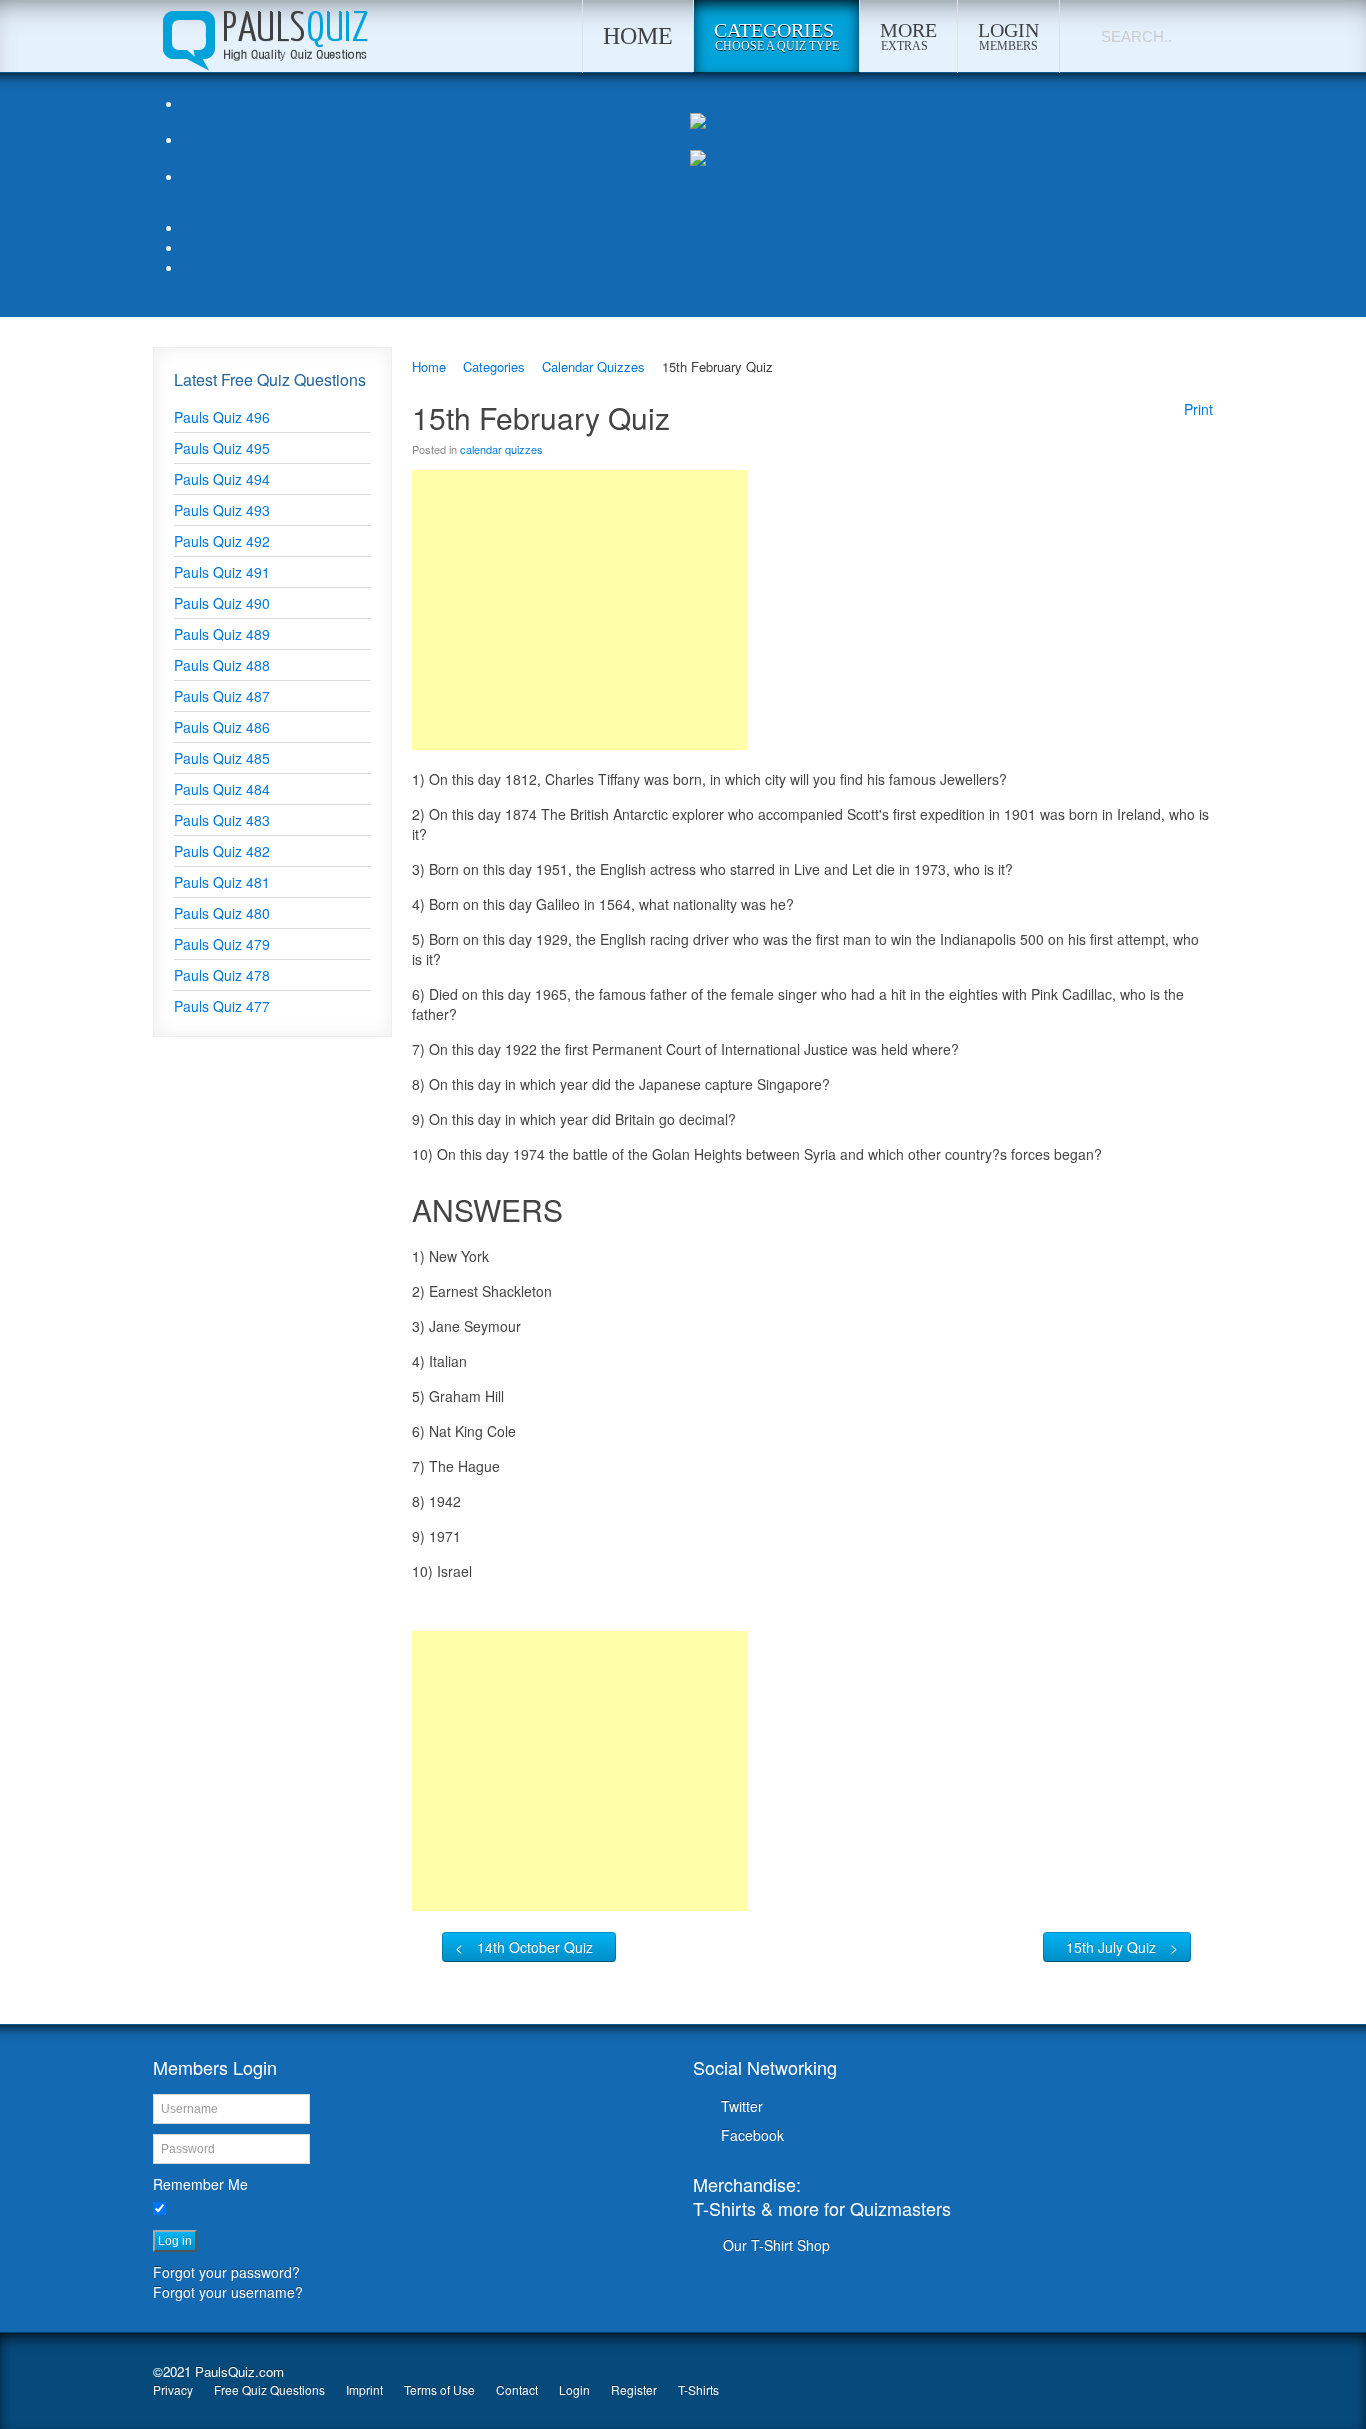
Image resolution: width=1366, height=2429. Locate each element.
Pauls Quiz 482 (222, 851)
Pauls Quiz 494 (222, 479)
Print (1198, 409)
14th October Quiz (535, 1947)
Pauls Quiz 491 (222, 572)
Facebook (752, 2135)
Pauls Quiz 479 (222, 944)
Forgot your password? (226, 2272)
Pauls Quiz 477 (222, 1006)
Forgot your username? (228, 2292)
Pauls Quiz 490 (222, 603)
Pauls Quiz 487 (222, 696)
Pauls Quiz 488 (222, 665)
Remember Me (200, 2184)
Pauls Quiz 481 (222, 882)
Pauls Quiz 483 (222, 820)
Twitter (742, 2106)
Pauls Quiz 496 (222, 417)
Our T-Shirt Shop (776, 2245)
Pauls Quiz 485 (222, 758)
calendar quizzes (501, 449)
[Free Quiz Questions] (263, 36)
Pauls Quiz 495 (222, 448)
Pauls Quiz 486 (222, 727)
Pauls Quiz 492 (222, 541)
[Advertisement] (580, 610)
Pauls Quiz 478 (222, 975)
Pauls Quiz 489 (222, 634)
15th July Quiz (1111, 1947)
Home (429, 366)
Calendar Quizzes (593, 366)
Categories (494, 366)
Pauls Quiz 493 (222, 510)
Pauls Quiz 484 (222, 789)
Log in (175, 2241)
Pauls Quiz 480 (222, 913)
